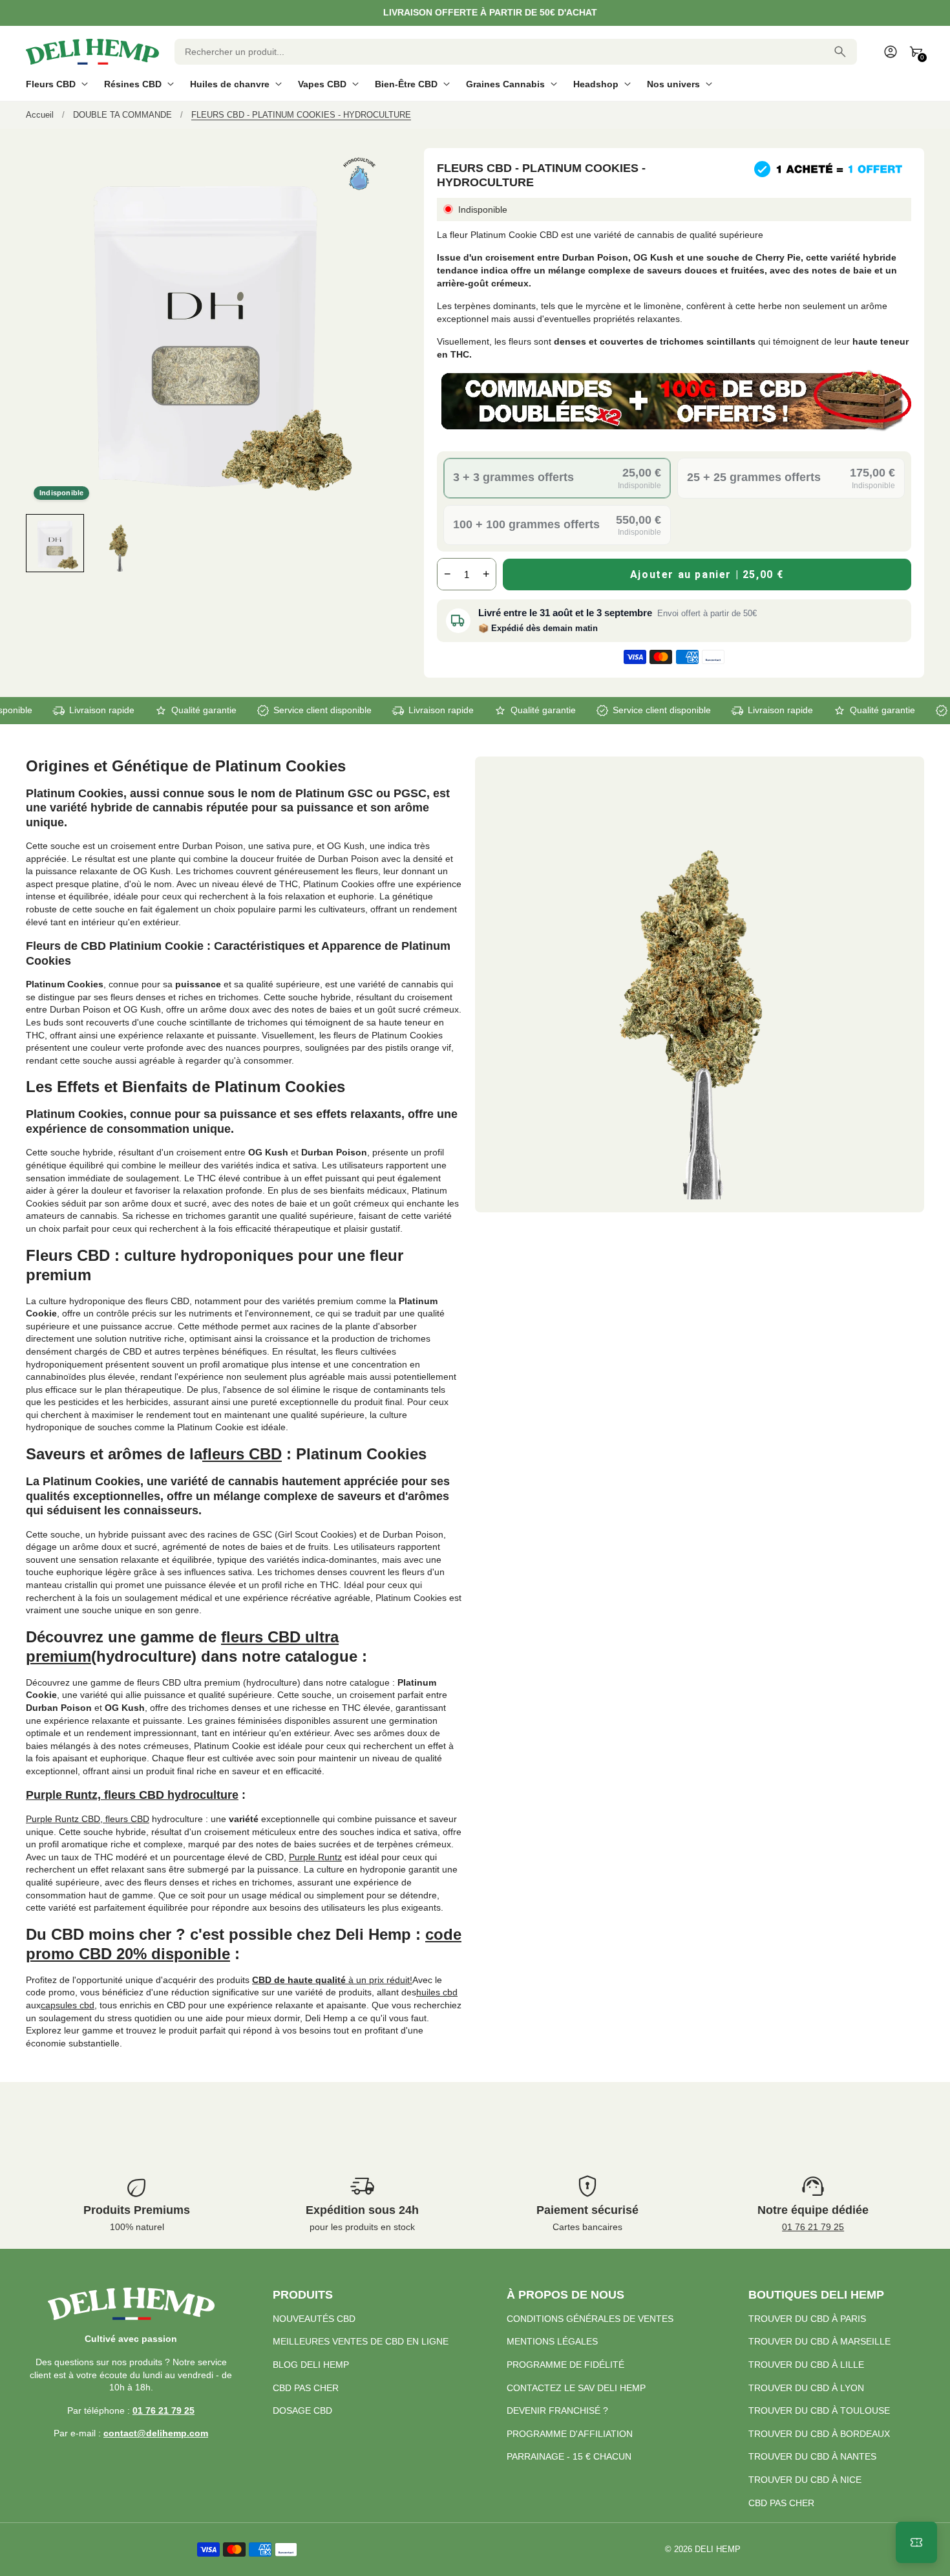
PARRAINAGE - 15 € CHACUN (569, 2456)
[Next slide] (374, 543)
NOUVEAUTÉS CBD (314, 2319)
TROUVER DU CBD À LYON (806, 2388)
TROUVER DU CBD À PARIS (807, 2319)
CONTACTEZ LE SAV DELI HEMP (576, 2388)
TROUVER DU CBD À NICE (805, 2480)
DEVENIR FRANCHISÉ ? (557, 2410)
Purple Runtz (315, 1857)
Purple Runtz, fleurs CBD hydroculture (132, 1795)
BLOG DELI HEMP (311, 2365)
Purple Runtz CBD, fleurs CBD (88, 1819)
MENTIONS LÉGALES (552, 2341)
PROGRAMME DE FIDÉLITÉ (565, 2365)
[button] (55, 543)
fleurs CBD (242, 1454)
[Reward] (916, 2542)
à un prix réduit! (332, 1980)
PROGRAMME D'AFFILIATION (570, 2434)
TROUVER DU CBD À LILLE (806, 2365)
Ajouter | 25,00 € (707, 574)
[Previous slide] (37, 543)
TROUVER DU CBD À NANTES (812, 2456)
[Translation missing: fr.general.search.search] (840, 52)
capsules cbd (68, 2005)
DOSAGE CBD (302, 2410)
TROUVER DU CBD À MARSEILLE (819, 2341)
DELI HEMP (718, 2549)
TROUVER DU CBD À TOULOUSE (819, 2410)
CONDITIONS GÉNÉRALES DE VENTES (590, 2319)
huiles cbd (437, 1992)
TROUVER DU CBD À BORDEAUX (819, 2434)
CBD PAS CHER (306, 2388)
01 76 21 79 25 (813, 2227)
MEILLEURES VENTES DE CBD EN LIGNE (361, 2341)
